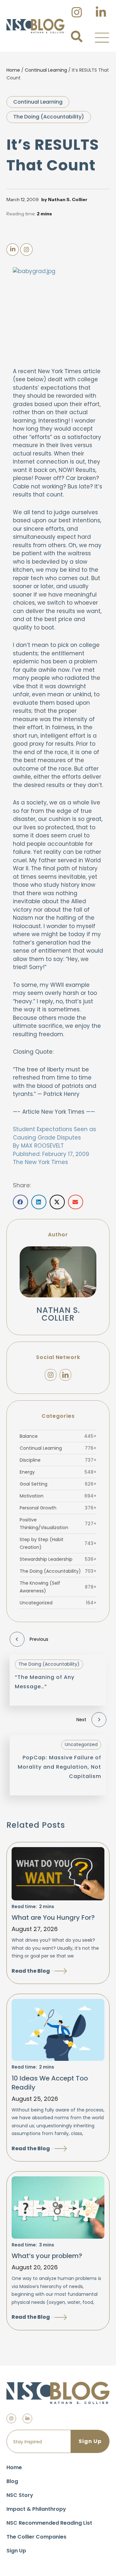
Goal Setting (58, 1484)
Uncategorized (58, 1603)
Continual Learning (46, 70)
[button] (102, 37)
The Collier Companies (36, 2537)
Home (13, 70)
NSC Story (20, 2495)
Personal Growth (58, 1508)
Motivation (58, 1496)
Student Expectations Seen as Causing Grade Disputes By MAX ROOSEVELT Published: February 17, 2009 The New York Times (54, 1146)
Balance (58, 1436)
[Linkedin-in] (27, 2418)
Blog (12, 2481)
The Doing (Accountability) (49, 117)
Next (81, 1720)
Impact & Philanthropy (36, 2509)
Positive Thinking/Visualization (58, 1524)
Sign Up (16, 2551)
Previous (39, 1639)
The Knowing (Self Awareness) (58, 1587)
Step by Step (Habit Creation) (58, 1543)
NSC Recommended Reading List (49, 2523)
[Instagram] (51, 1375)
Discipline (58, 1460)
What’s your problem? (47, 2256)
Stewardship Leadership (58, 1559)
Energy (58, 1472)
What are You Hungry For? (53, 1917)
